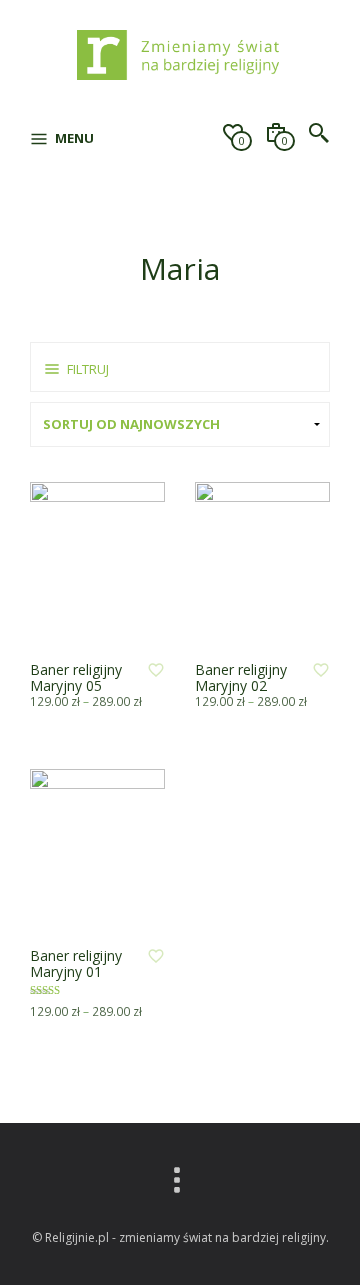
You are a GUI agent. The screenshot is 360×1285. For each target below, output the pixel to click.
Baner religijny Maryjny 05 (76, 677)
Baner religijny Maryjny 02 (241, 677)
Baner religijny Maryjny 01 (76, 963)
